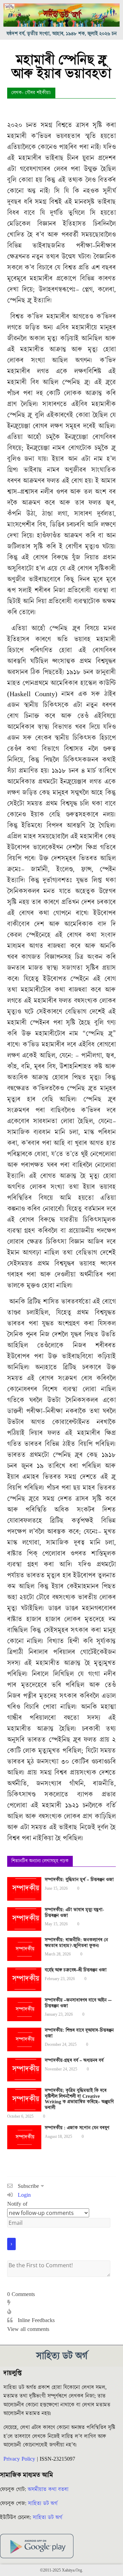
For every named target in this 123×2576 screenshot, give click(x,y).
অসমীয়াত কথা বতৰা (49, 2489)
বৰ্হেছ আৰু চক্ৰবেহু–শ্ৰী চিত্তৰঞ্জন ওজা (76, 1970)
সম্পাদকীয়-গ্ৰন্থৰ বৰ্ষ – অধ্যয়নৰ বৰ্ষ (74, 2061)
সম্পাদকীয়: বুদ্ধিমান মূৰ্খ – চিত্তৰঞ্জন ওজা (79, 1880)
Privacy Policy (19, 2459)
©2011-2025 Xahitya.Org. (61, 2570)
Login (23, 2195)
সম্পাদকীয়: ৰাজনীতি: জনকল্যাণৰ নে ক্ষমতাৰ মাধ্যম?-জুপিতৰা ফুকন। (76, 1943)
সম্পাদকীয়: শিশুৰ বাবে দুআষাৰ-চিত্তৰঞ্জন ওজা (79, 2033)
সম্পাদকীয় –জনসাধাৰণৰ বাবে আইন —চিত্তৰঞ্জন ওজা (78, 2003)
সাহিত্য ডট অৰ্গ (43, 2503)
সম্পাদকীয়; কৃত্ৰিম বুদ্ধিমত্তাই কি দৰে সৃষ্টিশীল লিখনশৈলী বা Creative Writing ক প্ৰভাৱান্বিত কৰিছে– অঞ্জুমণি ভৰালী (79, 2099)
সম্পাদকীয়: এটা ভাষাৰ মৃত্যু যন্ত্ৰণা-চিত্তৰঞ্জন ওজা (74, 1913)
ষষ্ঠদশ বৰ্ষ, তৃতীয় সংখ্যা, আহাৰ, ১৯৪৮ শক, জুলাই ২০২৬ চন (62, 34)
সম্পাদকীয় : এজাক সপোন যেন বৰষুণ (77, 2128)
